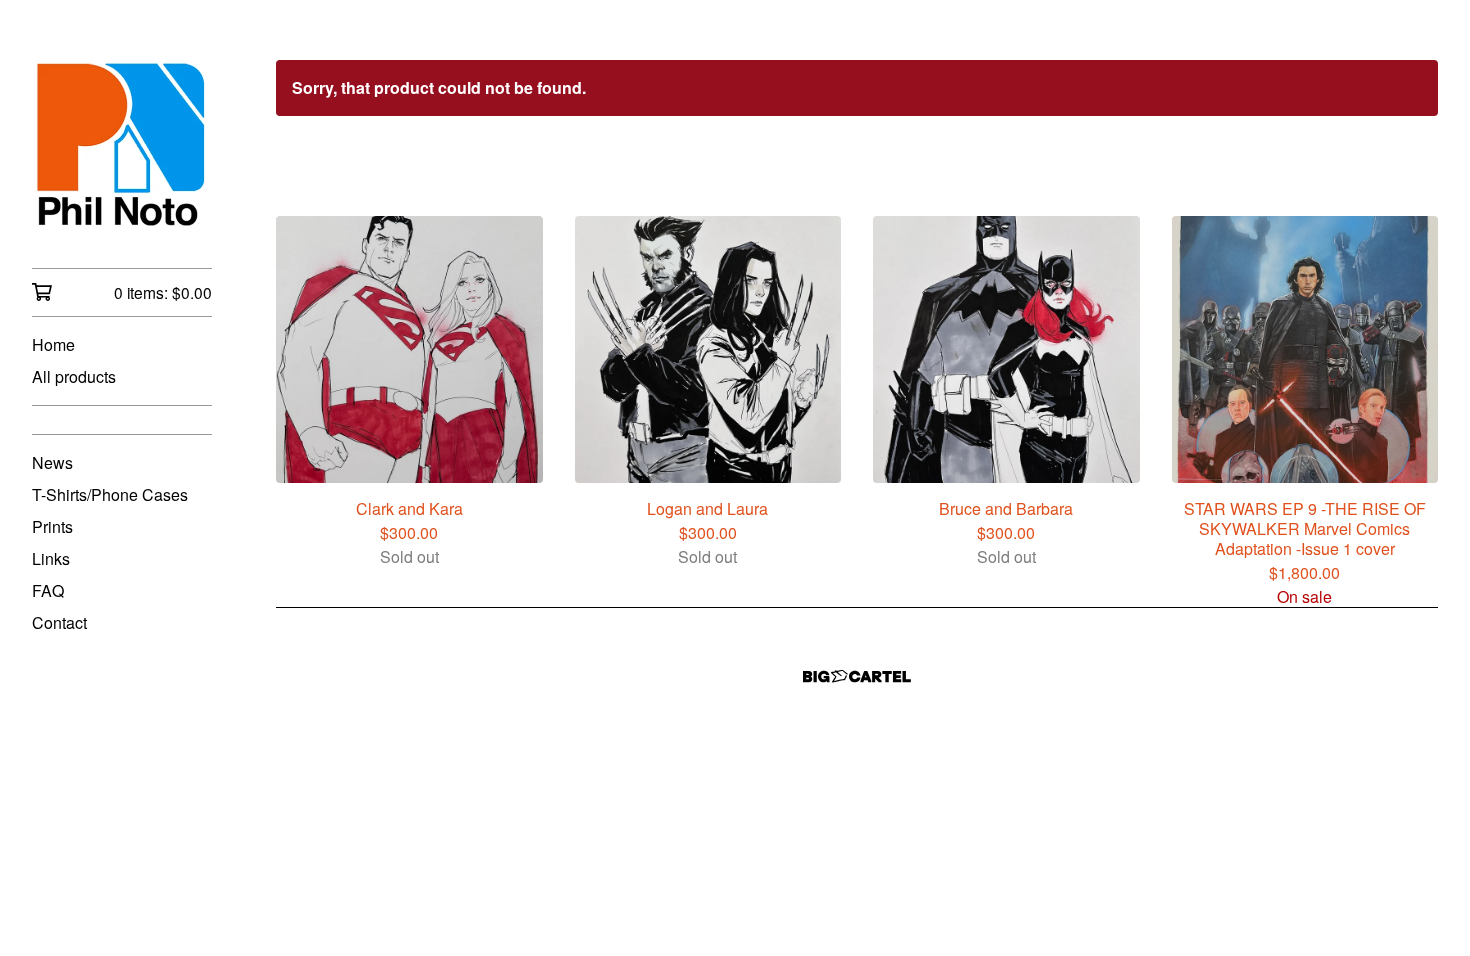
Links (51, 558)
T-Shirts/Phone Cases (110, 494)
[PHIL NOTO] (122, 148)
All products (74, 376)
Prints (52, 526)
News (52, 462)
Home (53, 344)
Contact (59, 622)
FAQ (48, 590)
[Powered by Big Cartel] (857, 676)
